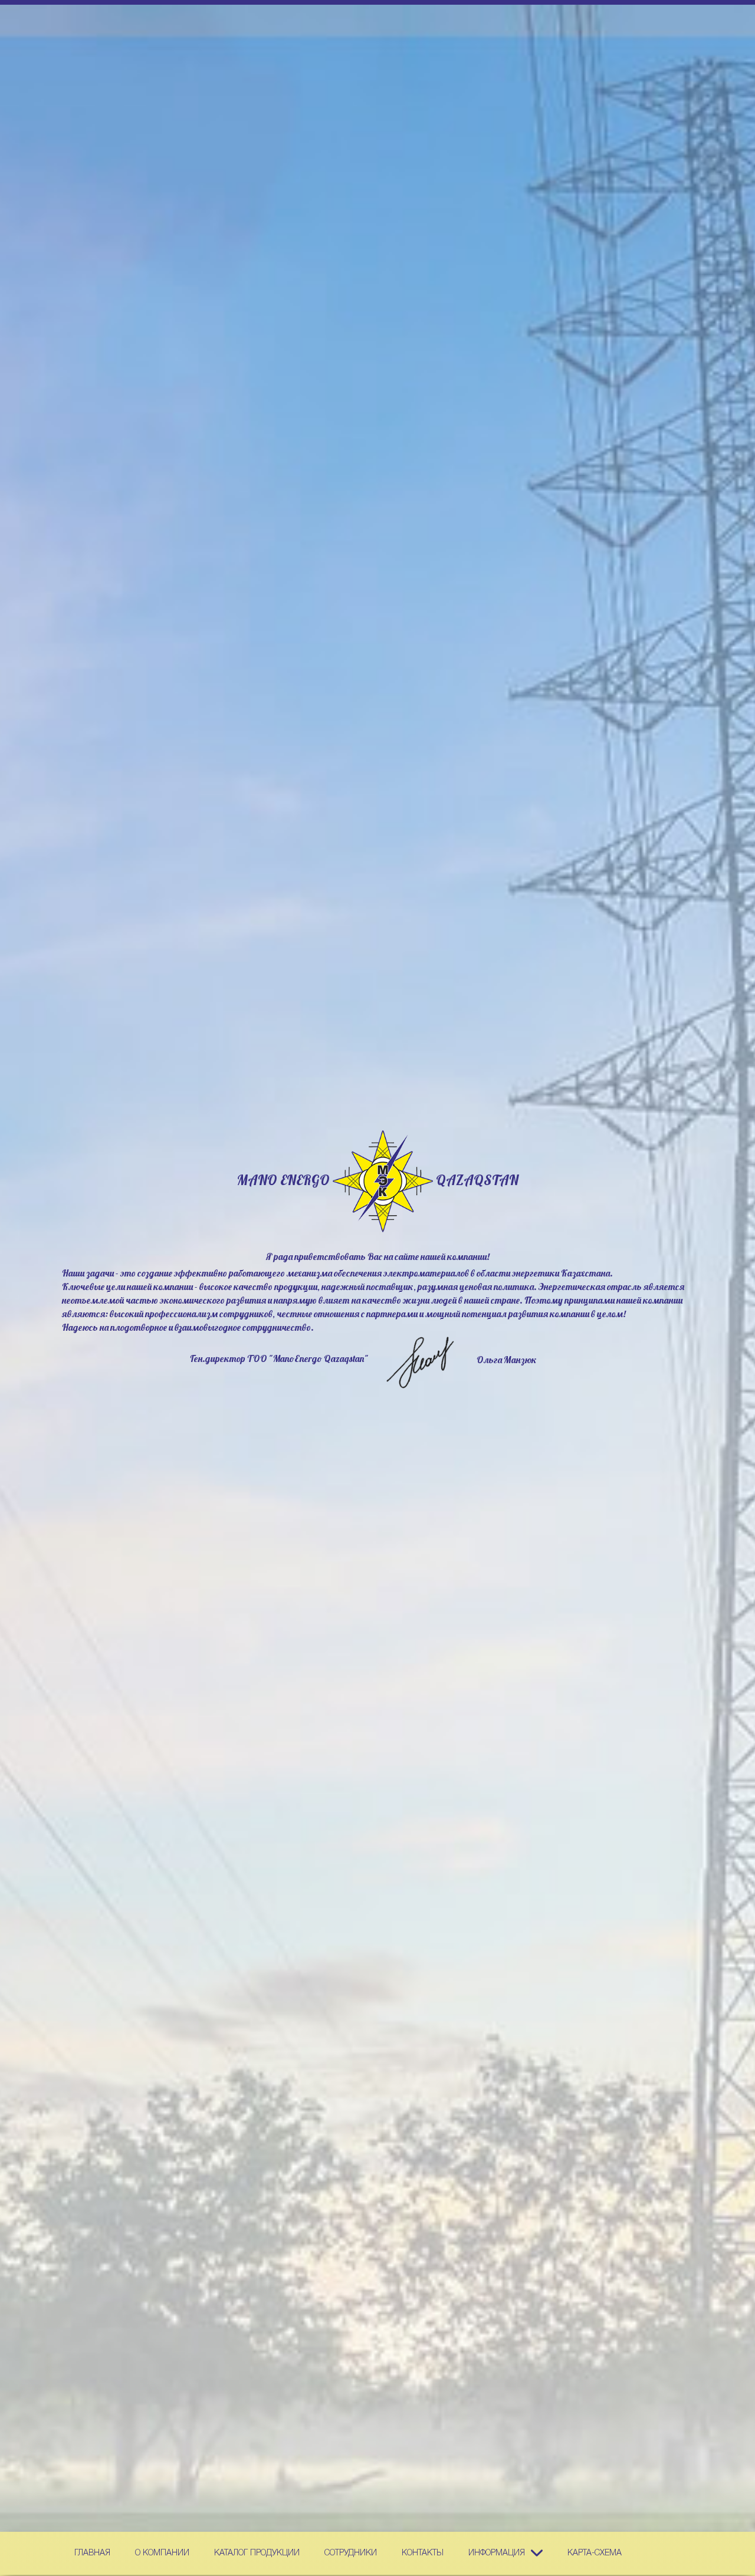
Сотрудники (351, 2553)
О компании (162, 2553)
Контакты (423, 2553)
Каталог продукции (257, 2553)
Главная (92, 2553)
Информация (497, 2553)
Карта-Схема (595, 2553)
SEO (383, 1181)
